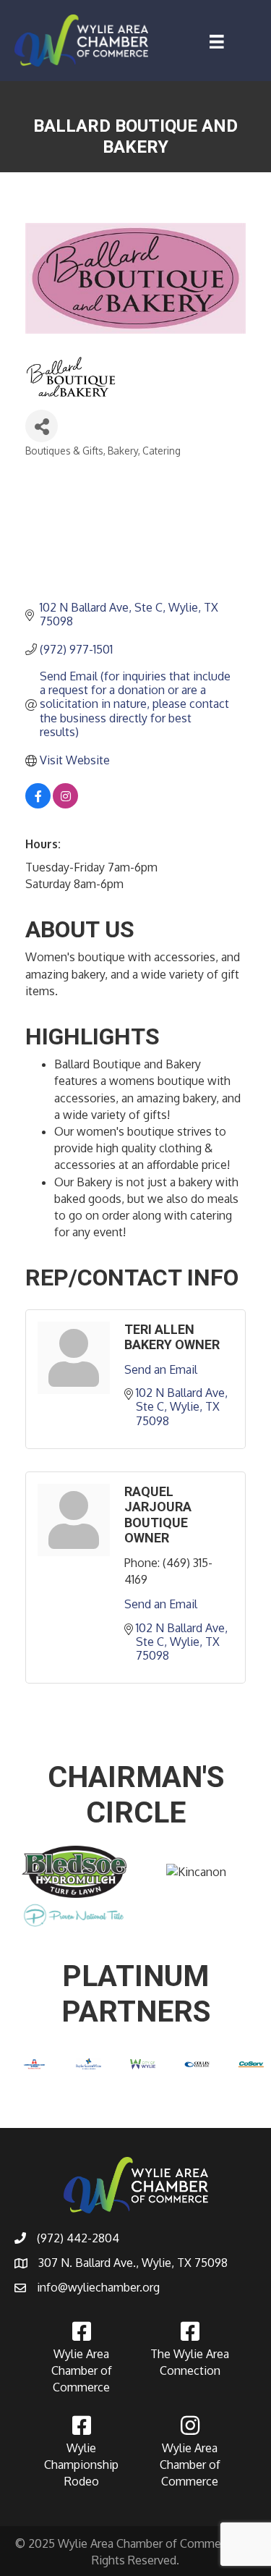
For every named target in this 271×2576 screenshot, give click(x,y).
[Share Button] (42, 426)
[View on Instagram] (65, 804)
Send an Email (161, 1369)
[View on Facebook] (38, 804)
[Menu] (217, 42)
